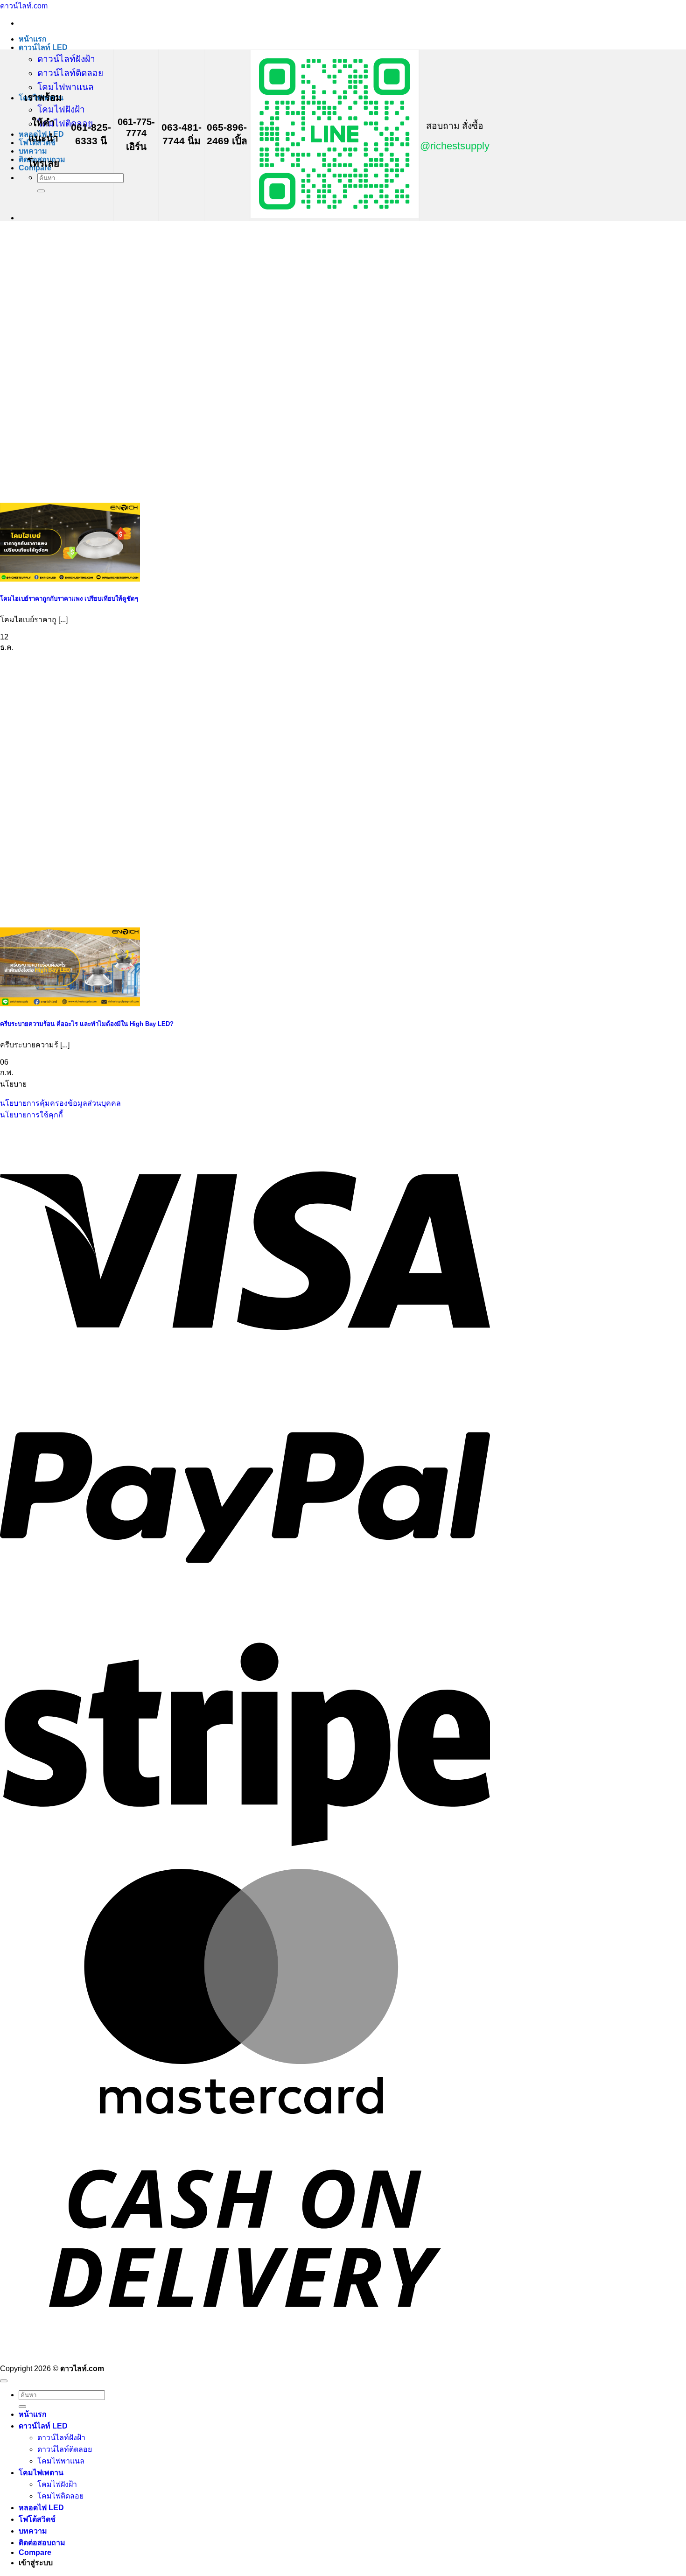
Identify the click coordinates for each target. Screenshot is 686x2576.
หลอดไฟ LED (41, 2508)
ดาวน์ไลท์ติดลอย (70, 73)
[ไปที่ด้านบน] (4, 2381)
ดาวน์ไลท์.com (24, 6)
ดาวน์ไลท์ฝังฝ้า (66, 59)
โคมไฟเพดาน (41, 2473)
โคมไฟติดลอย (65, 123)
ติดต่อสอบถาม (42, 2543)
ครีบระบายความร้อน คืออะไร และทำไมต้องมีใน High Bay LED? (87, 1024)
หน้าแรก (33, 39)
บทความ (33, 151)
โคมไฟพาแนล (66, 87)
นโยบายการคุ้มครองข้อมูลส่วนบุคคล (60, 1103)
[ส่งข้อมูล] (41, 191)
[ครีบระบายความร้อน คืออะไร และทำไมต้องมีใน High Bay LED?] (70, 1004)
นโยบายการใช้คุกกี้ (31, 1115)
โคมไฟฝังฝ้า (61, 109)
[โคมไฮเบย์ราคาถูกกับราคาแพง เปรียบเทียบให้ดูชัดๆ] (70, 579)
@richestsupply (455, 146)
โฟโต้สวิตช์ (37, 2519)
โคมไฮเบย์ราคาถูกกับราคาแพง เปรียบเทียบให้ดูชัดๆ (69, 599)
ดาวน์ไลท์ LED (43, 47)
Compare (35, 2552)
